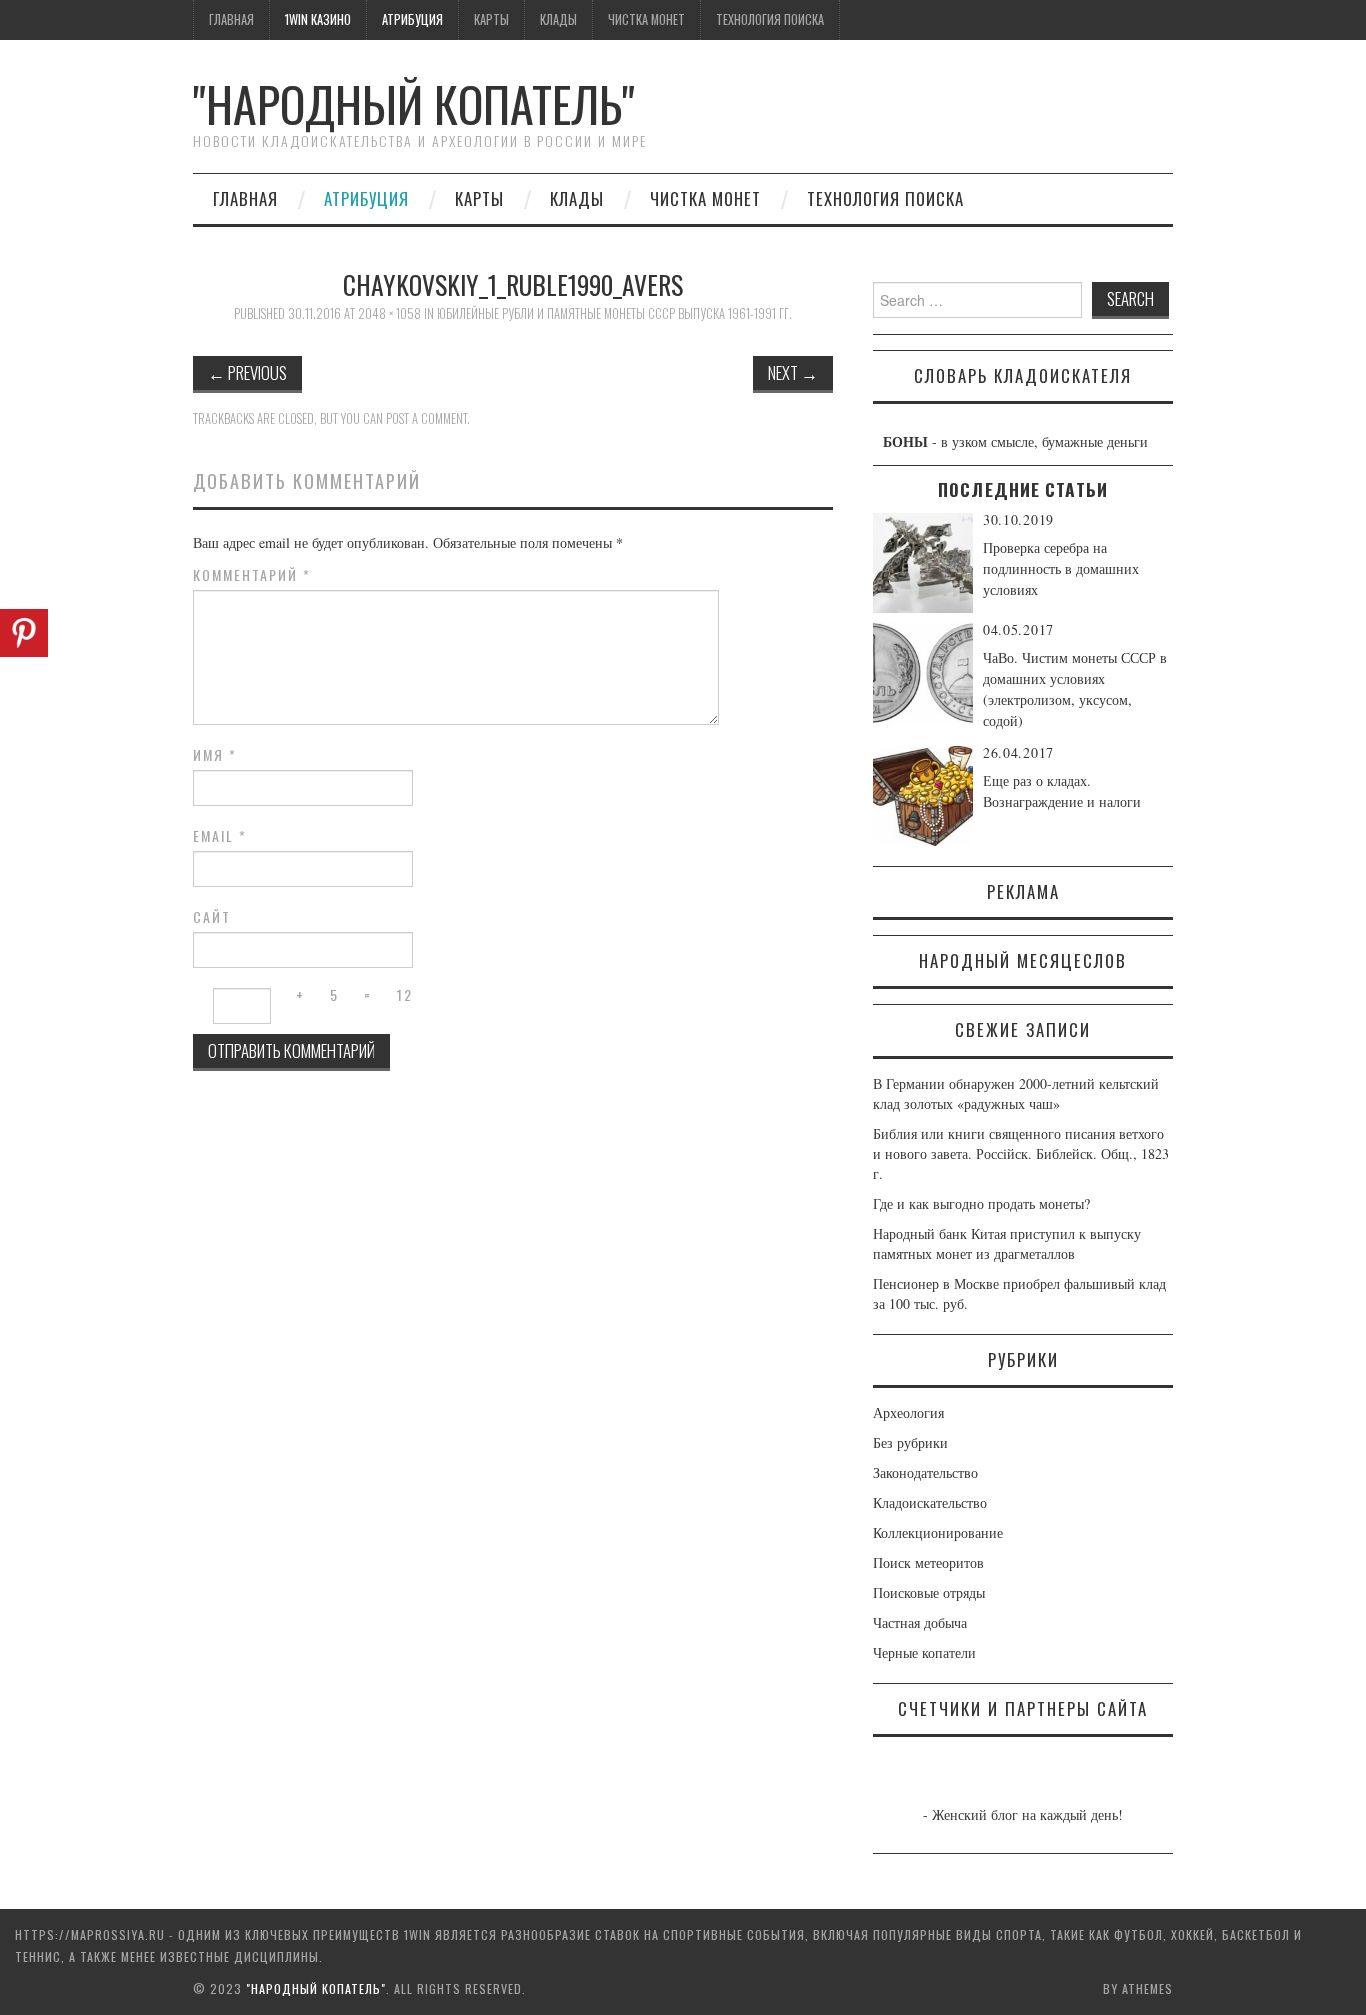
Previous (247, 372)
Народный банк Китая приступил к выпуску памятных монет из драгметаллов (1007, 1243)
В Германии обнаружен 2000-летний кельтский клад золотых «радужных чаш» (1016, 1093)
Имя (215, 755)
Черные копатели (924, 1652)
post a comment (426, 418)
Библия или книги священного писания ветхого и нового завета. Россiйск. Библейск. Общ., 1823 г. (1021, 1153)
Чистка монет (646, 19)
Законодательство (925, 1472)
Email (220, 836)
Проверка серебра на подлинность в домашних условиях (1061, 568)
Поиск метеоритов (928, 1562)
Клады (558, 19)
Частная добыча (920, 1622)
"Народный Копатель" (414, 103)
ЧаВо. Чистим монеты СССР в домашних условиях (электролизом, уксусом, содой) (1075, 689)
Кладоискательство (930, 1502)
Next (793, 372)
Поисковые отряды (929, 1592)
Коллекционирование (938, 1532)
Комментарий (252, 575)
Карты (491, 19)
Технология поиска (770, 19)
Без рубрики (910, 1442)
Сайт (212, 917)
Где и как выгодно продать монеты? (981, 1203)
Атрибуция (412, 19)
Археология (908, 1412)
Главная (231, 19)
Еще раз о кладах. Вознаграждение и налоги (1062, 791)
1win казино (318, 19)
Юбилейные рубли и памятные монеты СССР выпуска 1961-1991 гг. (614, 313)
